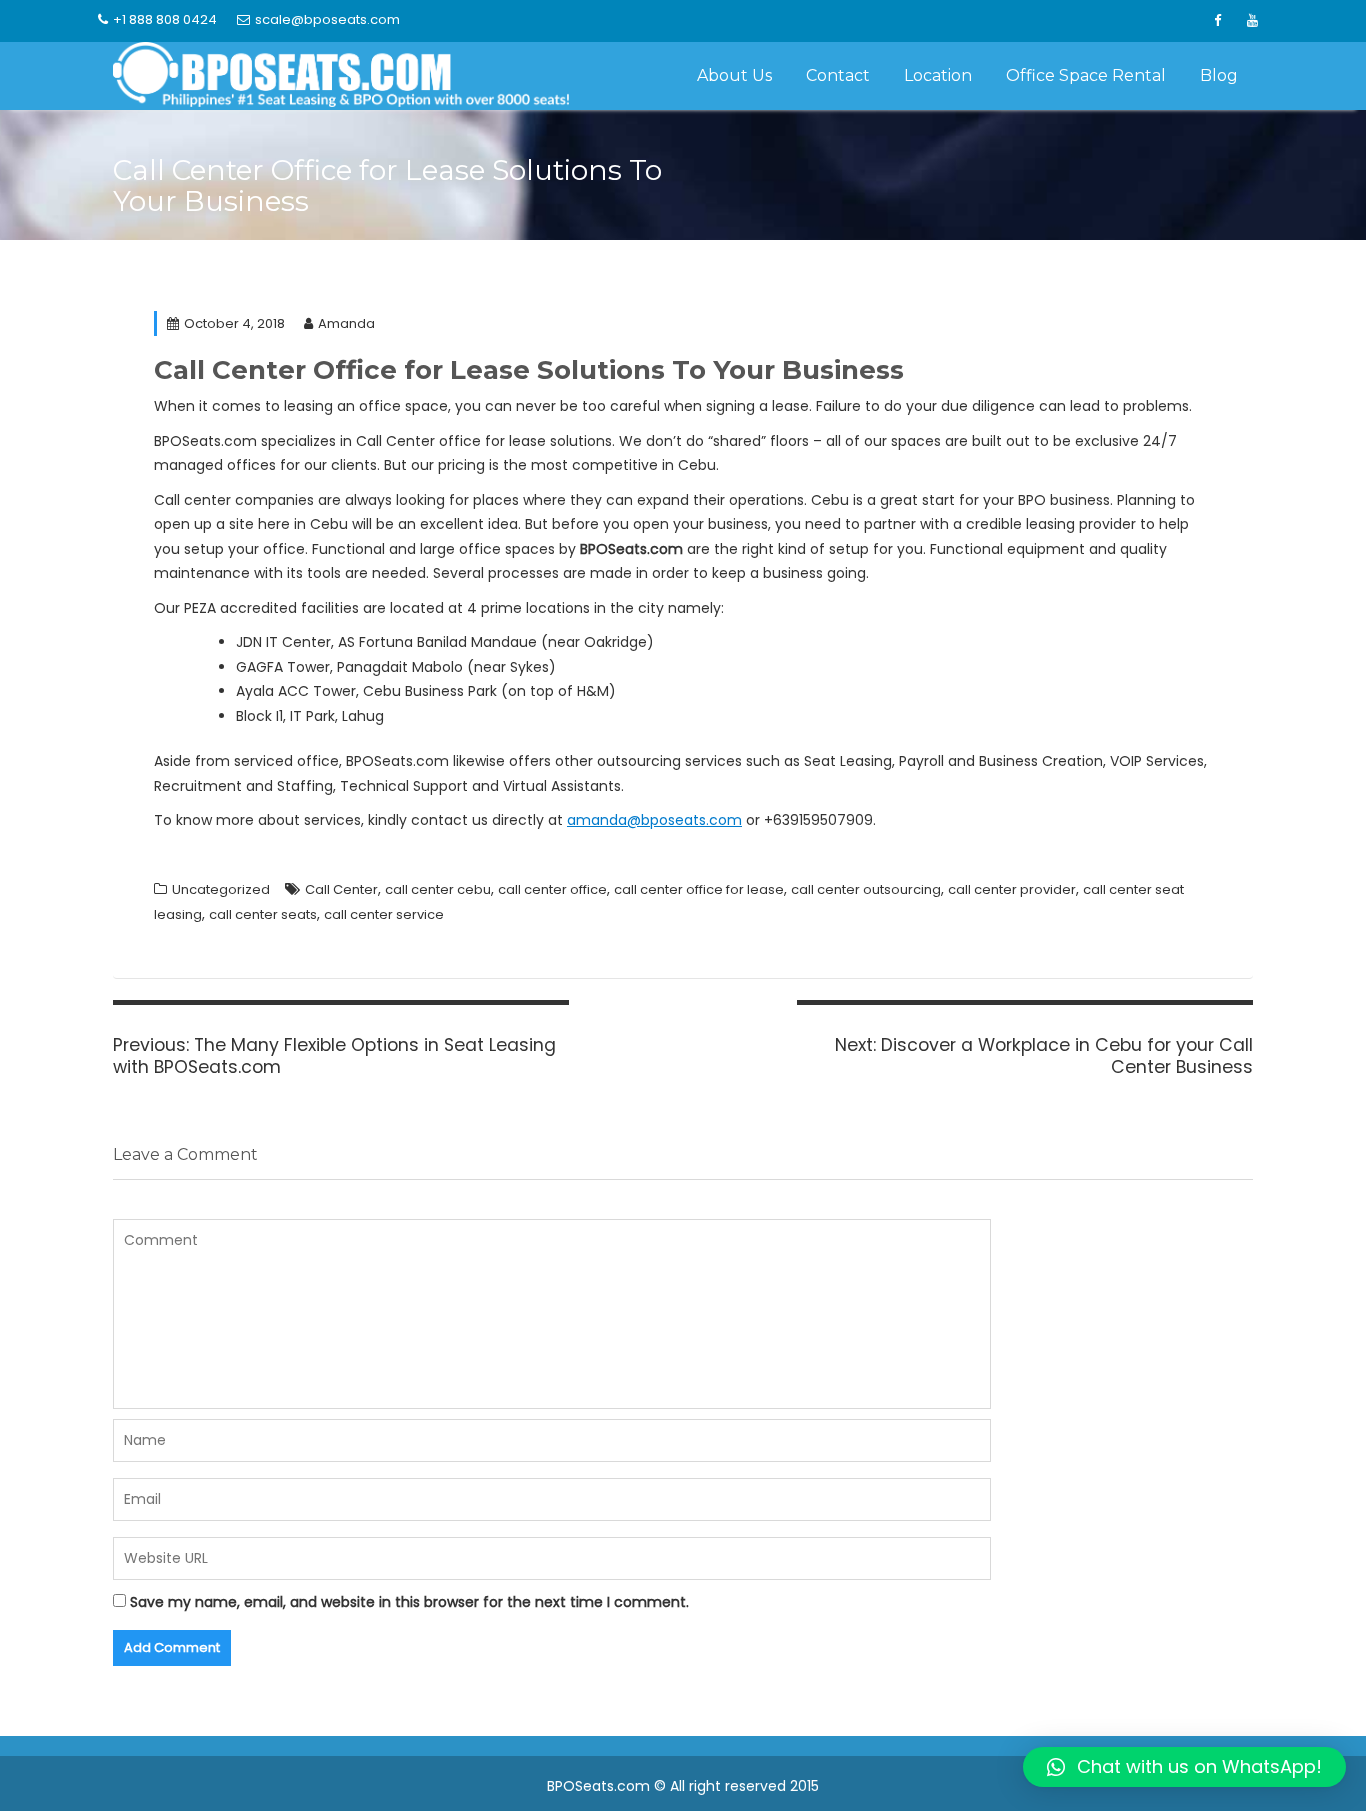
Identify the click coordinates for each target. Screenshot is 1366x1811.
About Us (734, 75)
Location (938, 75)
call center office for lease (699, 889)
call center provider (1012, 889)
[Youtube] (1252, 21)
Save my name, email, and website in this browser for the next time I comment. (409, 1602)
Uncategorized (221, 889)
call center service (384, 914)
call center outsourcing (866, 889)
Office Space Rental (1086, 75)
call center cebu (438, 889)
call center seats (263, 914)
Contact (838, 75)
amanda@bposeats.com (654, 820)
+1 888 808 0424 (165, 19)
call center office (552, 889)
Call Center (341, 889)
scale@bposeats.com (327, 19)
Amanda (346, 323)
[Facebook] (1217, 21)
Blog (1219, 75)
